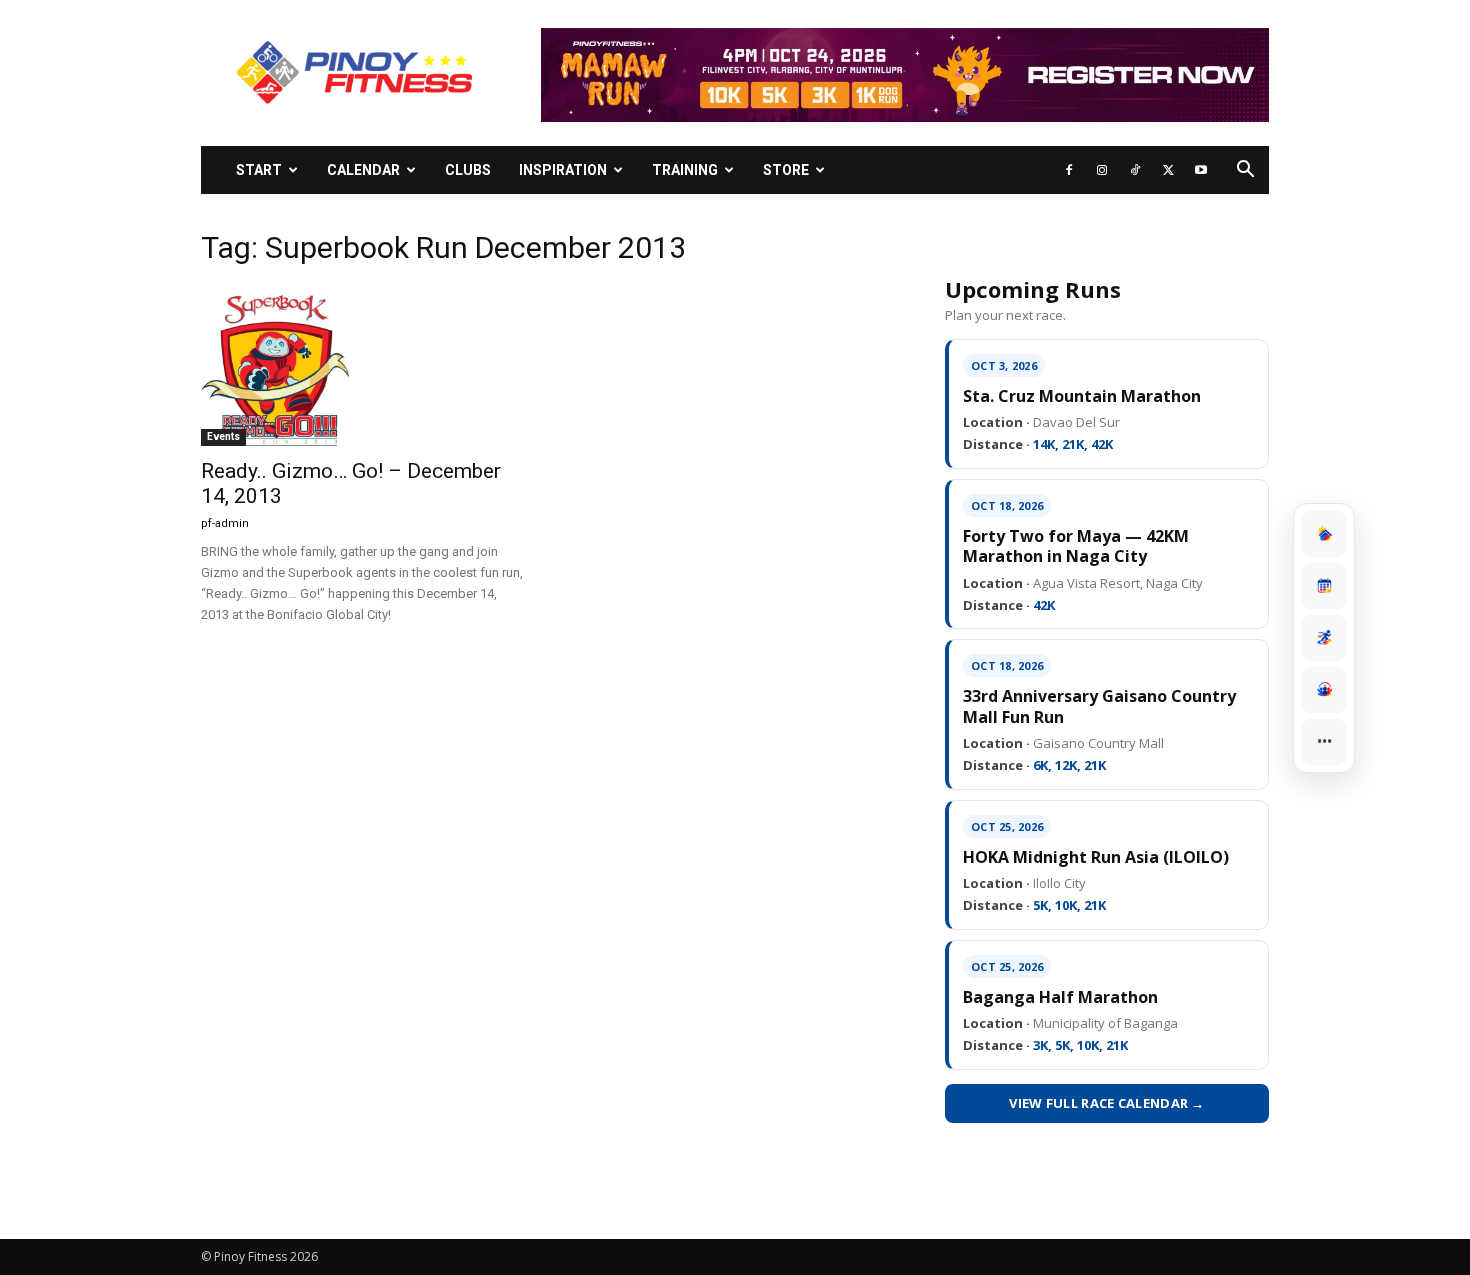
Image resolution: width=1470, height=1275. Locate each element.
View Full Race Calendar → (1107, 1103)
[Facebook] (1069, 170)
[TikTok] (1135, 170)
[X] (1168, 170)
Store (786, 170)
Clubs (468, 170)
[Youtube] (1201, 170)
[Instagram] (1102, 170)
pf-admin (225, 523)
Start (259, 170)
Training (685, 170)
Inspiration (563, 170)
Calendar (363, 170)
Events (223, 436)
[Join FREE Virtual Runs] (1324, 638)
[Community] (1324, 690)
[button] (1245, 171)
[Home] (1324, 534)
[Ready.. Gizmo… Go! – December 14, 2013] (363, 366)
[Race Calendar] (1324, 586)
